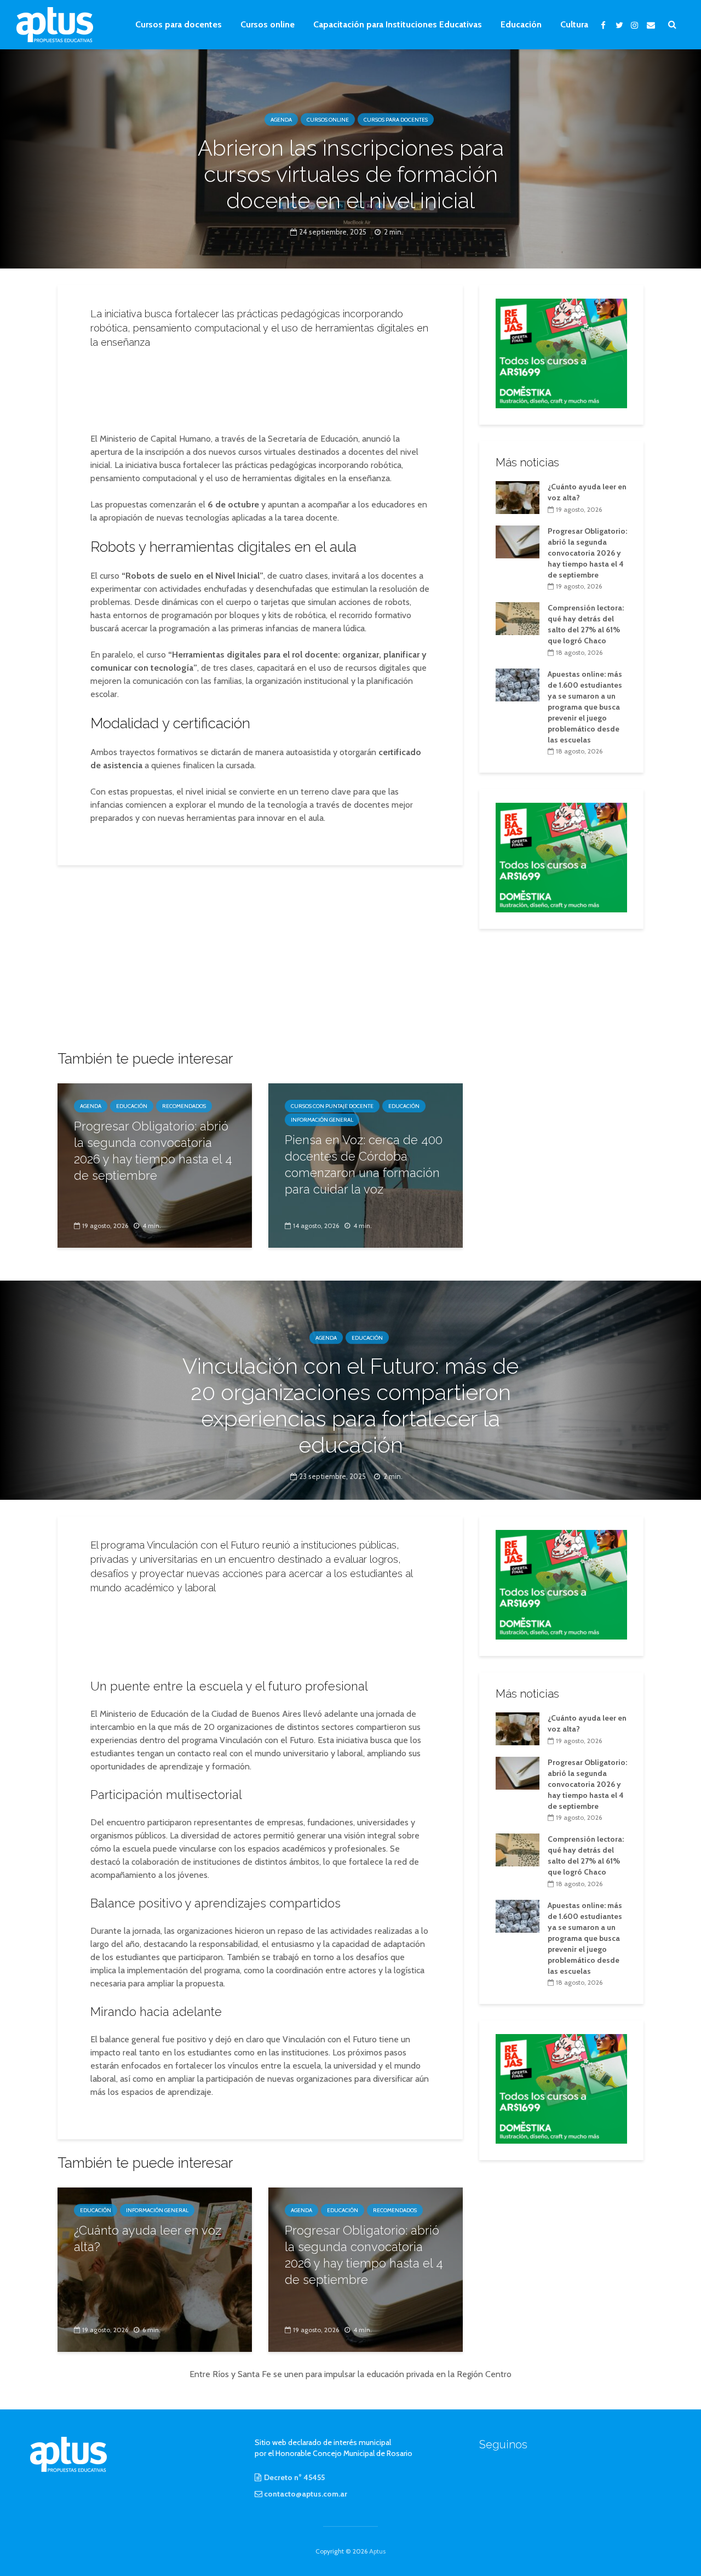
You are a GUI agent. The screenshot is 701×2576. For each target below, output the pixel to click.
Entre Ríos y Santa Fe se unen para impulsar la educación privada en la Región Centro (350, 2374)
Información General (322, 1120)
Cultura (574, 24)
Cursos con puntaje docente (332, 1106)
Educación (521, 24)
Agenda (281, 120)
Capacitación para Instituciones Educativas (398, 24)
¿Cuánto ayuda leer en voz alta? (148, 2238)
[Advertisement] (260, 387)
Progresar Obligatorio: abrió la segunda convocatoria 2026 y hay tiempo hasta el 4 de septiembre (153, 1151)
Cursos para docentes (179, 24)
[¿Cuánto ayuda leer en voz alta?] (518, 496)
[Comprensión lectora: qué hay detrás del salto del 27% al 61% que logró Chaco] (518, 618)
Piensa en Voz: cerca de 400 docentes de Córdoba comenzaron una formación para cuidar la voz (364, 1164)
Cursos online (268, 24)
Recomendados (184, 1106)
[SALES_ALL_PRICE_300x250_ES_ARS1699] (561, 352)
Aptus (377, 2551)
